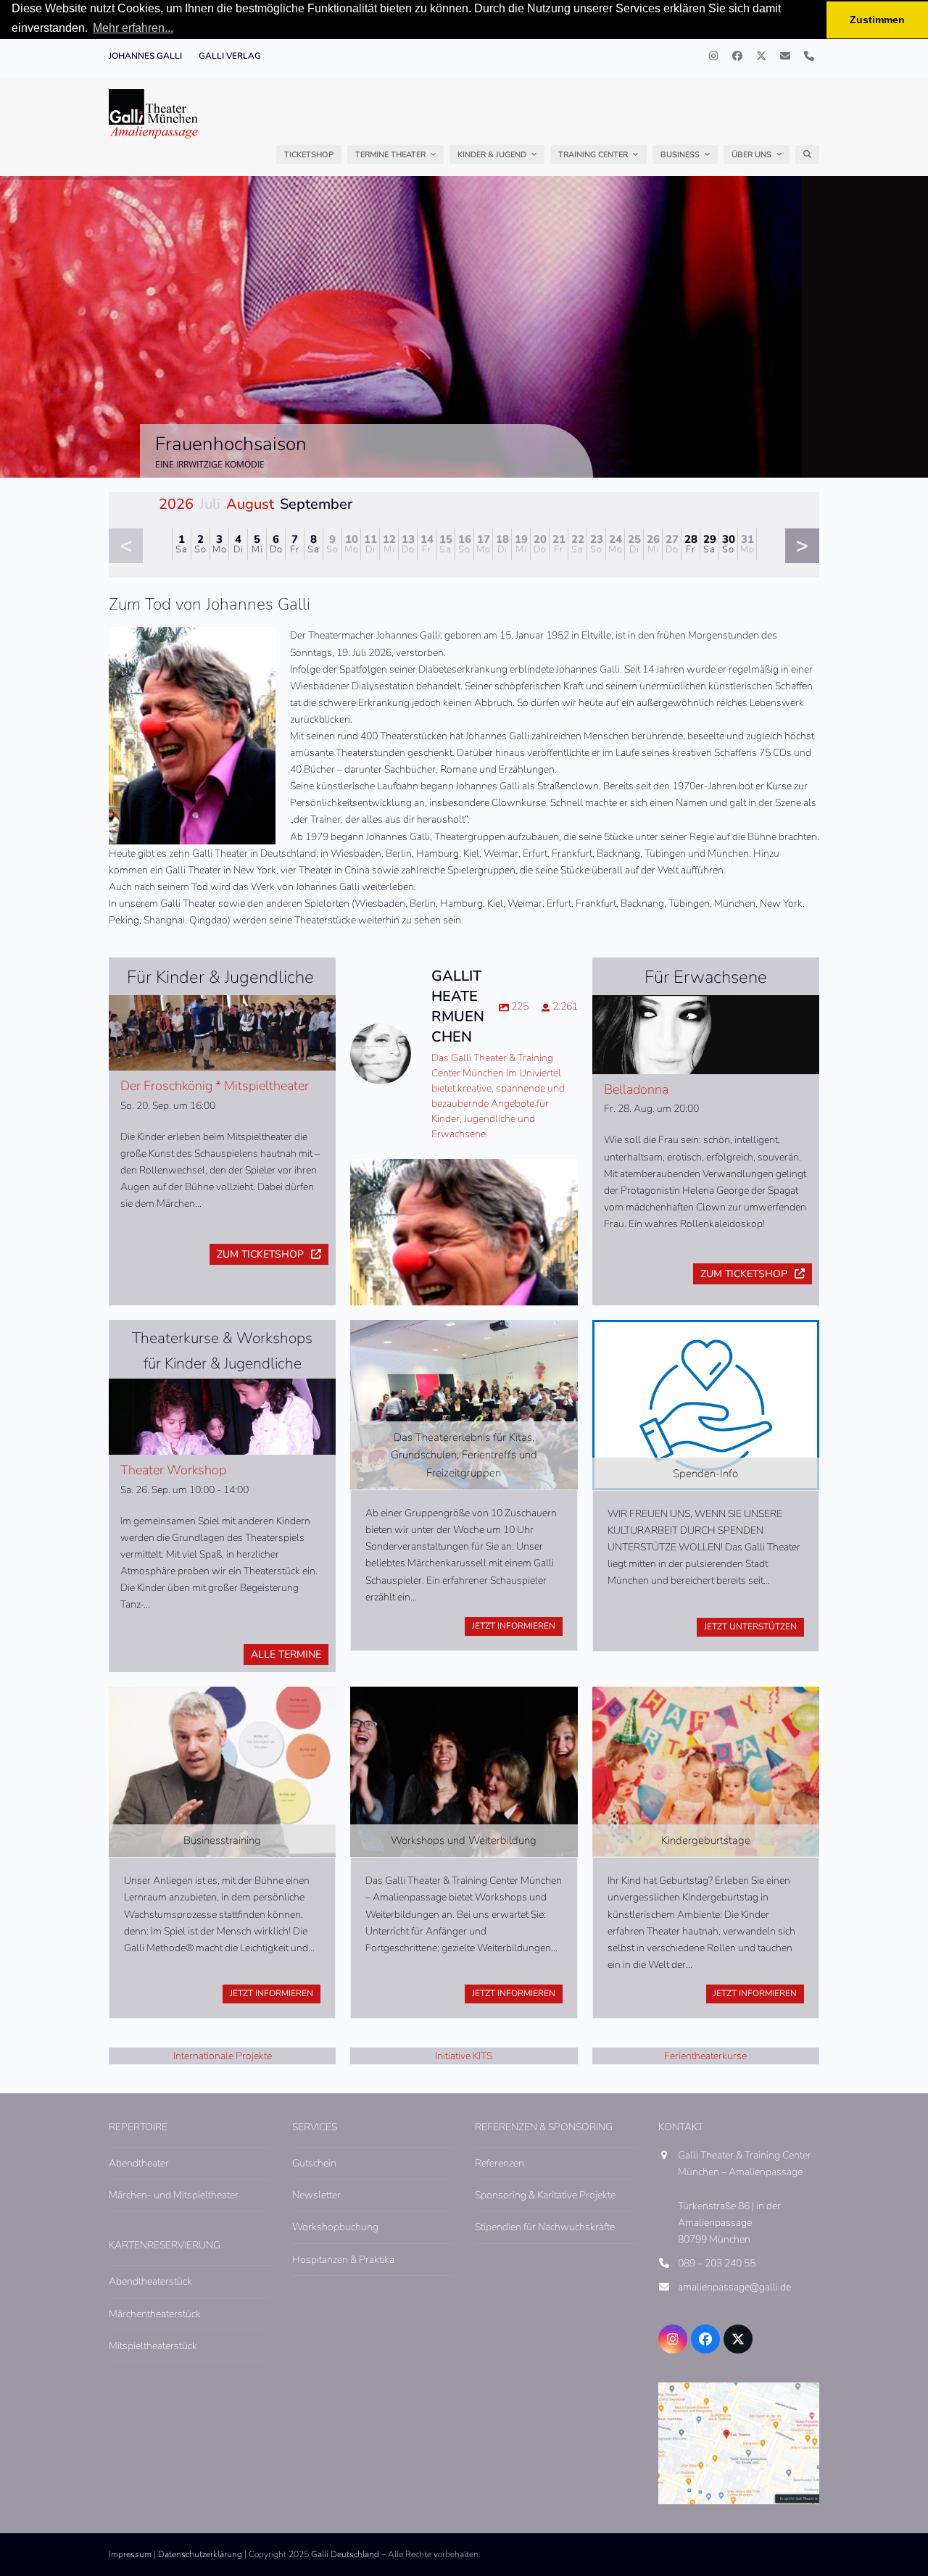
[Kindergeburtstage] (706, 1771)
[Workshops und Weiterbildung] (464, 1771)
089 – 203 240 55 (717, 2263)
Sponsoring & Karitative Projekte (545, 2195)
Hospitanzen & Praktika (343, 2260)
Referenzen (500, 2163)
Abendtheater (139, 2163)
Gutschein (314, 2163)
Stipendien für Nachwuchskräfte (545, 2227)
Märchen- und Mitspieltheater (174, 2195)
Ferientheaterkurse (705, 2056)
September (316, 504)
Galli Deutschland (345, 2554)
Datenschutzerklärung (200, 2554)
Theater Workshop (173, 1470)
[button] (807, 154)
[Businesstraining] (222, 1771)
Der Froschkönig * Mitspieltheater (215, 1086)
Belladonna (636, 1089)
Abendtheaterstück (150, 2281)
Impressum (130, 2554)
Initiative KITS (464, 2056)
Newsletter (316, 2195)
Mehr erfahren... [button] (133, 28)
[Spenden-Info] (706, 1404)
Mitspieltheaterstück (153, 2346)
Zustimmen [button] (877, 20)
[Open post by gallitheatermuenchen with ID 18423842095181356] (464, 1272)
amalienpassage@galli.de (734, 2287)
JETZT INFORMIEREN (514, 1626)
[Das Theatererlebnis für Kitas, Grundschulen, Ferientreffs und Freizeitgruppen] (464, 1404)
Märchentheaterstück (155, 2314)
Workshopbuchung (335, 2227)
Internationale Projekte (223, 2056)
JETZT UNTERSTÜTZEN (750, 1626)
